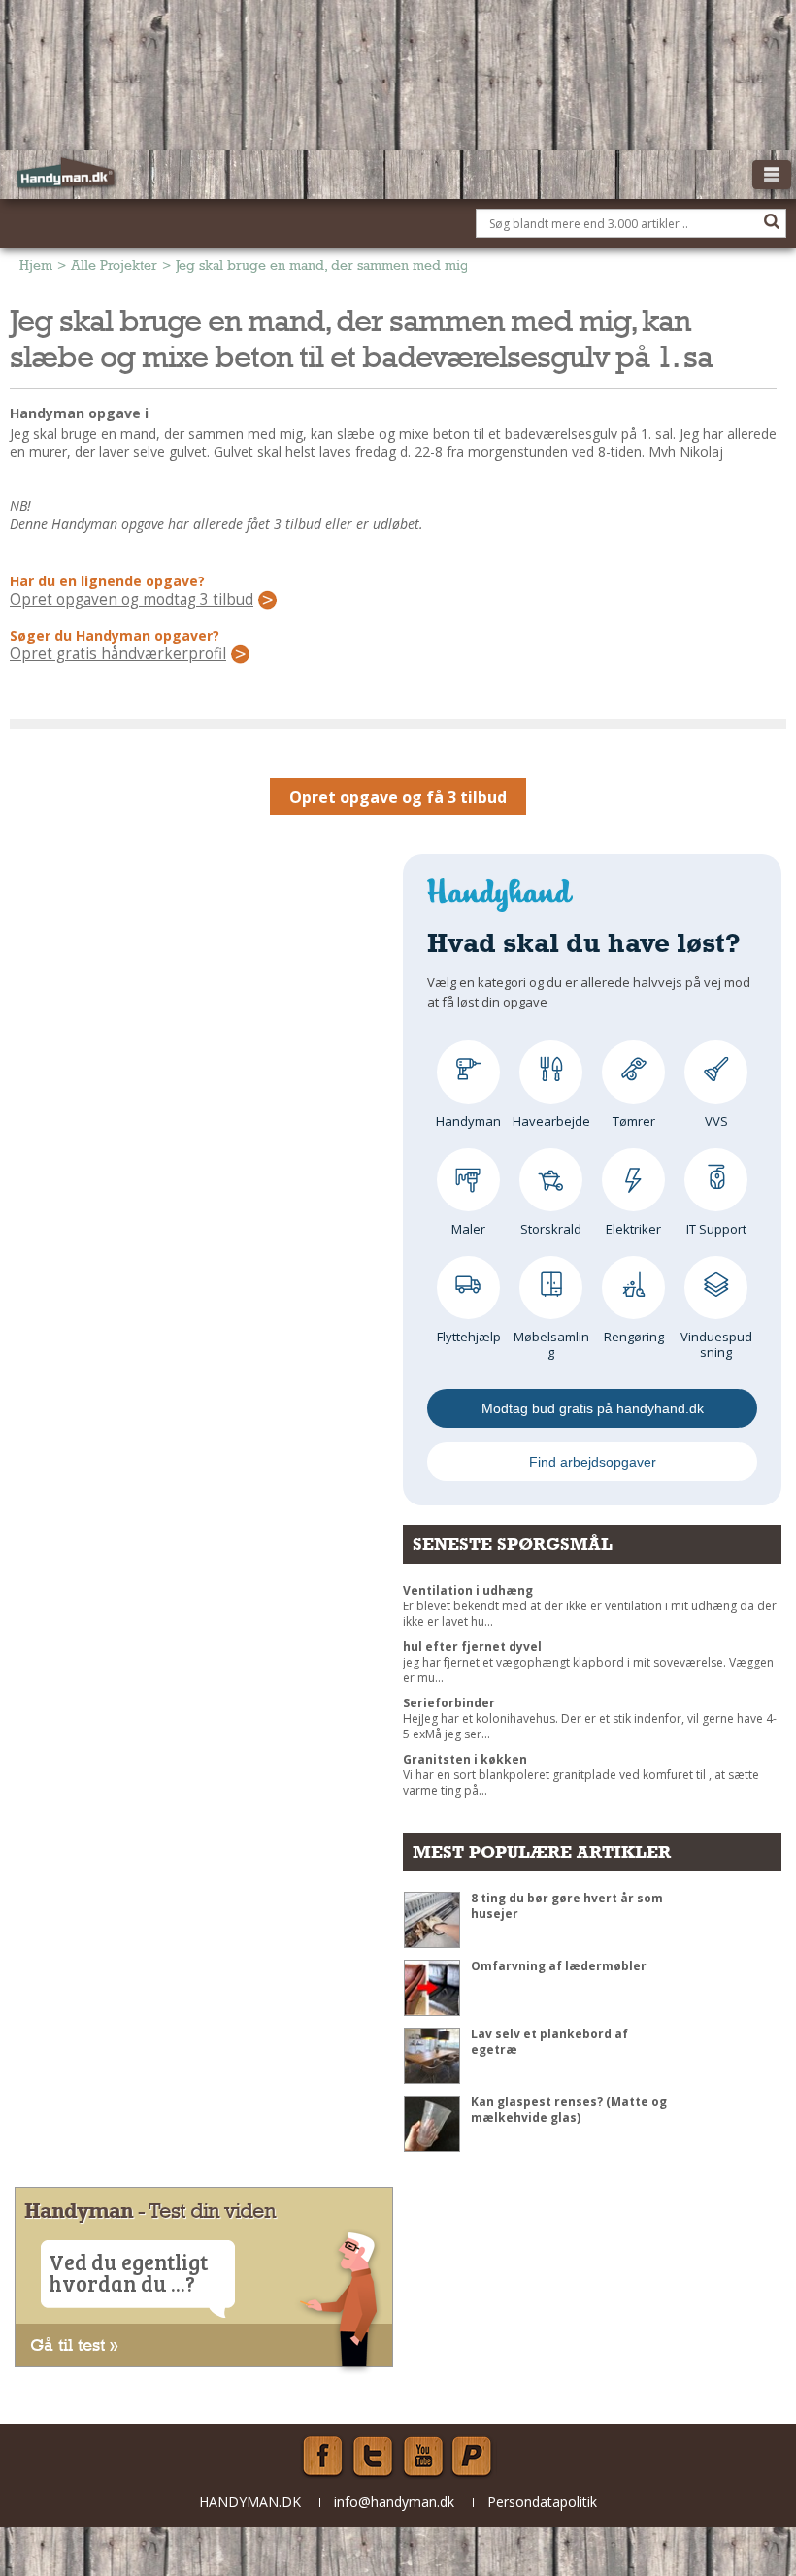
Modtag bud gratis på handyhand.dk (593, 1408)
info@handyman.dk (394, 2502)
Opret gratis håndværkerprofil (118, 654)
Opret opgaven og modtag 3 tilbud (132, 600)
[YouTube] (423, 2457)
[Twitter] (373, 2457)
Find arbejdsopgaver (593, 1462)
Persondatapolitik (542, 2502)
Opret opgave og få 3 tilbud (398, 797)
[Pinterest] (474, 2457)
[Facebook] (322, 2457)
